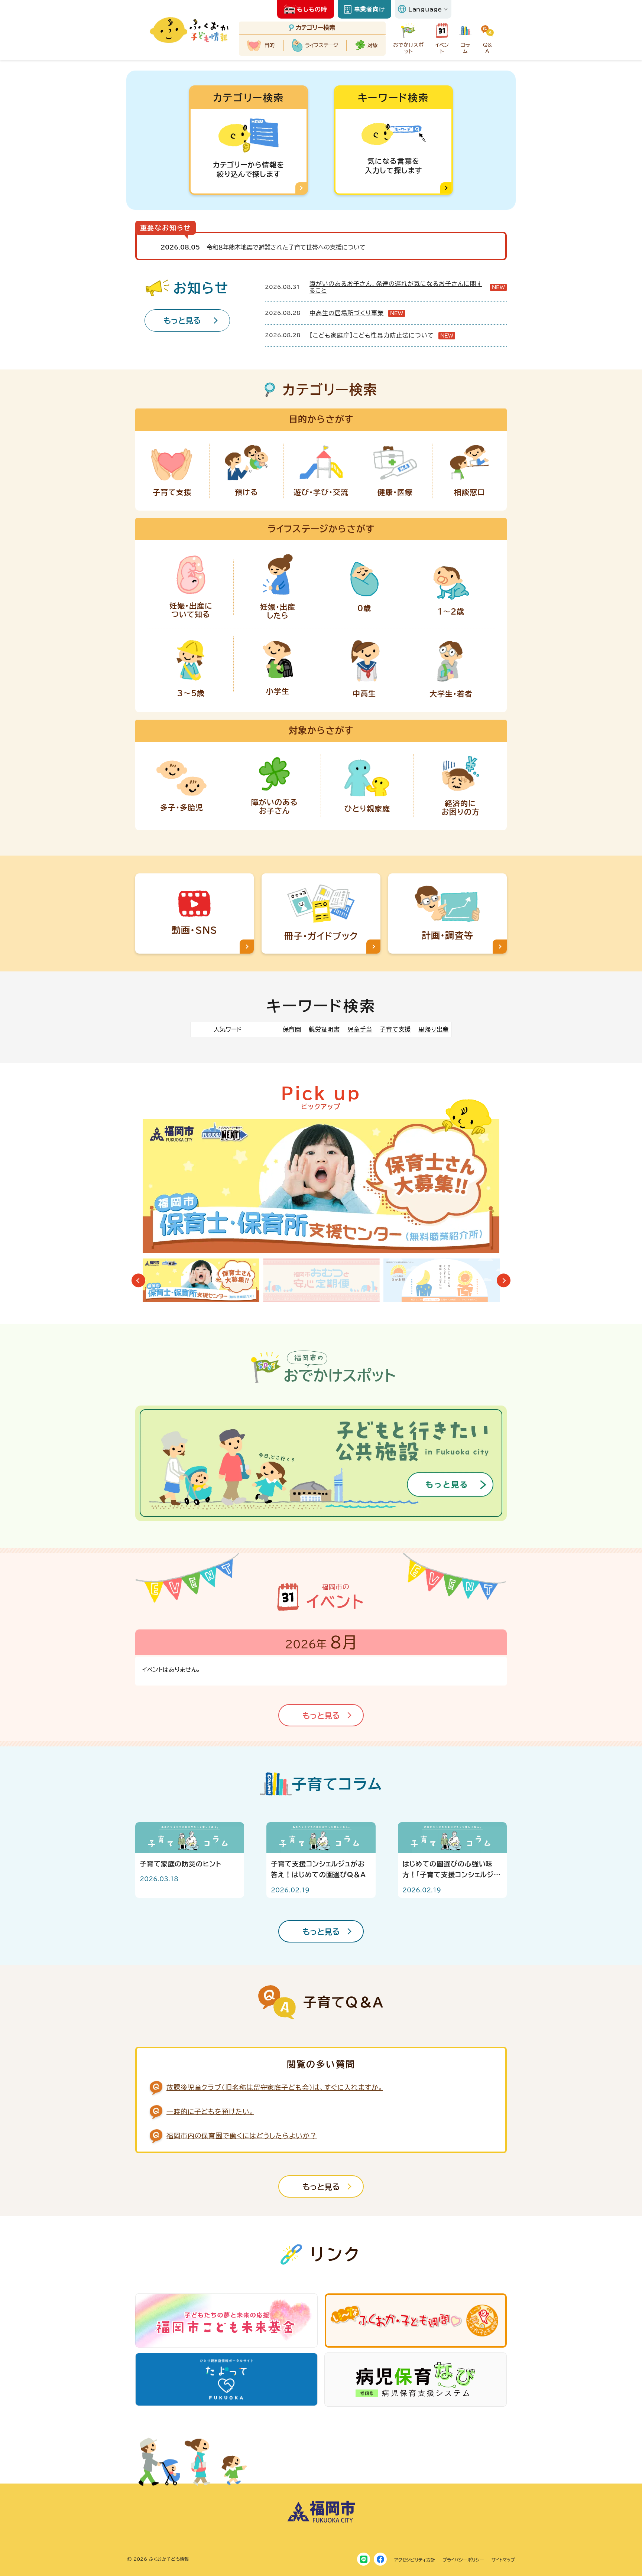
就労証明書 (324, 1029)
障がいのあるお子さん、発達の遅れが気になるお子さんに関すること (396, 287)
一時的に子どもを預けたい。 (210, 2111)
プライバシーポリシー (463, 2560)
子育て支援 (395, 1029)
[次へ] (504, 1281)
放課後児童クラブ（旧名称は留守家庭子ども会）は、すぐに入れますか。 (275, 2087)
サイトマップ (503, 2560)
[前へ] (138, 1281)
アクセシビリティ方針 (415, 2560)
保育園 (292, 1029)
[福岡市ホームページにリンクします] (321, 2521)
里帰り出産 (434, 1029)
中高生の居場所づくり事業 (347, 313)
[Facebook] (380, 2559)
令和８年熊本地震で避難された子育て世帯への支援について (286, 247)
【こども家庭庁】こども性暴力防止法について (372, 335)
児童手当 (360, 1029)
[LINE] (364, 2559)
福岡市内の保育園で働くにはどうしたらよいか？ (242, 2136)
